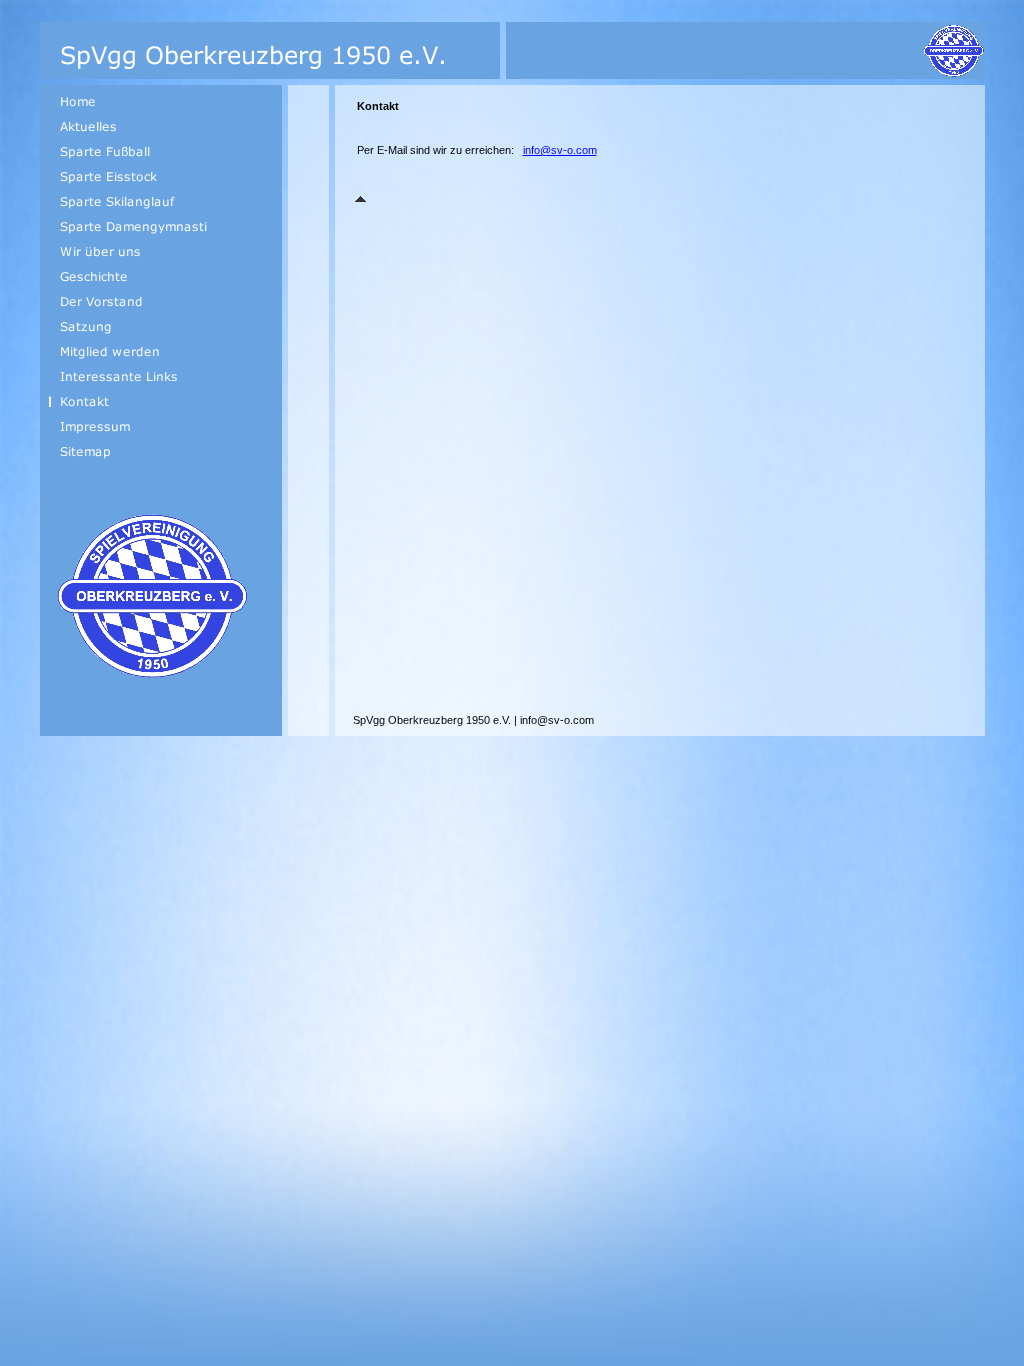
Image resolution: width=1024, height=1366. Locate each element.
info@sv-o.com (560, 150)
